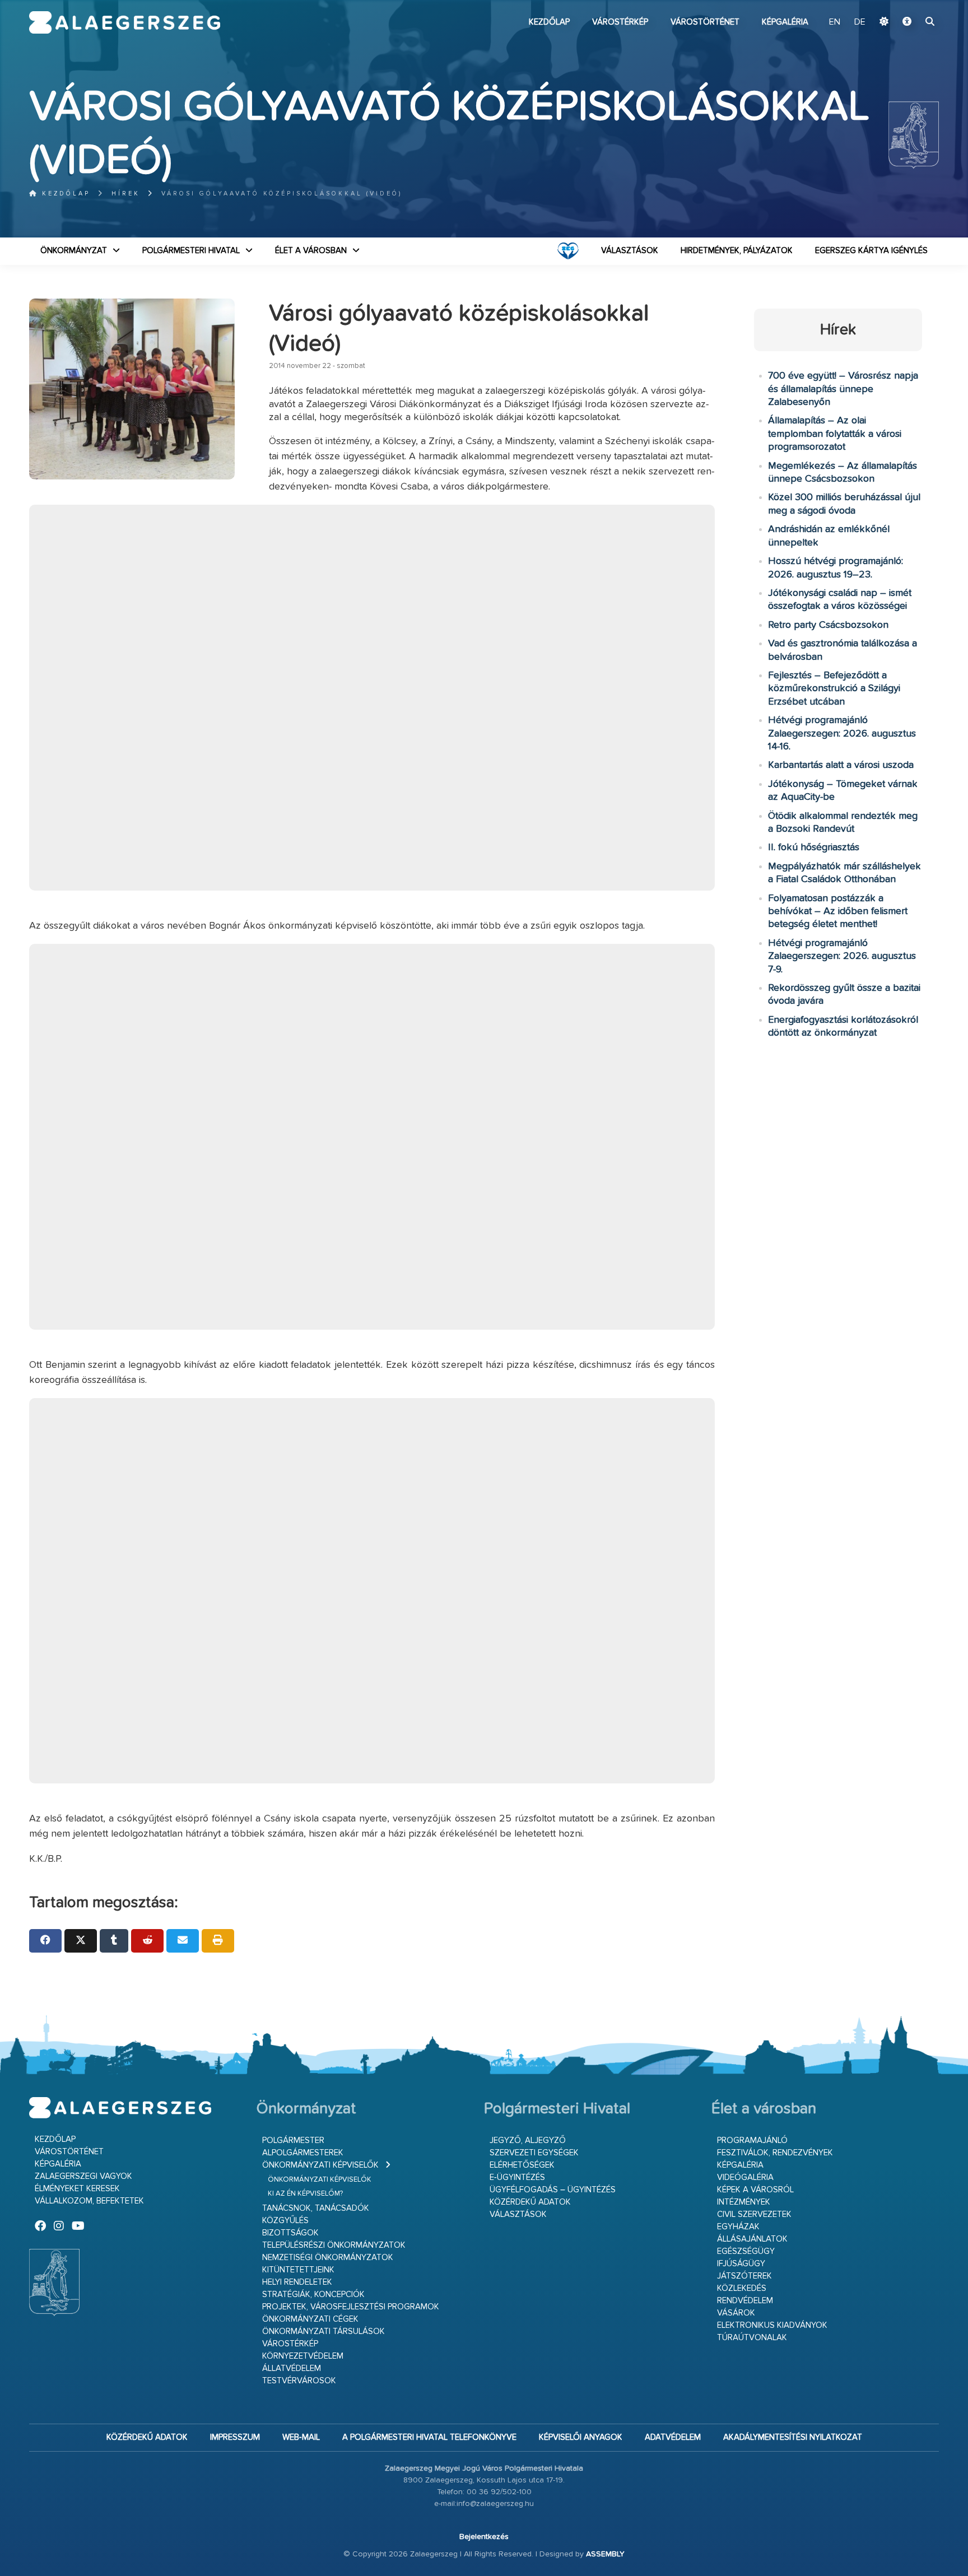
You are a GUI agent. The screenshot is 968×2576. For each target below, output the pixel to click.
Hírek (126, 194)
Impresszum (235, 2437)
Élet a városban (311, 251)
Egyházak (738, 2227)
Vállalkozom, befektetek (89, 2201)
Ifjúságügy (741, 2264)
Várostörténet (705, 22)
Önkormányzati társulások (324, 2332)
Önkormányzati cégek (310, 2319)
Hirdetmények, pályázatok (737, 251)
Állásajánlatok (752, 2239)
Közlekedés (742, 2288)
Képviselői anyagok (581, 2437)
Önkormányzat (74, 251)
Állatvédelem (292, 2368)
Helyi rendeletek (297, 2282)
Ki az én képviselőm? (305, 2194)
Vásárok (736, 2313)
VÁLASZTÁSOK (630, 251)
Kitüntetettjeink (298, 2270)
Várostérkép (620, 22)
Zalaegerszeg (125, 22)
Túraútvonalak (752, 2338)
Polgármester (293, 2141)
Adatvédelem (673, 2437)
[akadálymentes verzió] (907, 22)
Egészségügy (746, 2251)
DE (860, 22)
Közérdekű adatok (530, 2202)
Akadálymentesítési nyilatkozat (793, 2437)
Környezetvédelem (303, 2356)
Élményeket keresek (77, 2189)
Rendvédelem (745, 2301)
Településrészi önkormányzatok (334, 2245)
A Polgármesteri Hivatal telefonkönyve (429, 2437)
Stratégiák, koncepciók (313, 2295)
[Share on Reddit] (147, 1941)
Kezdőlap (549, 22)
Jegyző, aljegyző (528, 2141)
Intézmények (744, 2202)
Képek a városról (755, 2190)
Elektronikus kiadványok (772, 2325)
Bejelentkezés (484, 2537)
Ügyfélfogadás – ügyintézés (553, 2190)
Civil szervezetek (754, 2214)
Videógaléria (745, 2177)
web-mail (301, 2437)
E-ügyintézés (517, 2177)
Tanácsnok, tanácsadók (316, 2208)
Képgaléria (785, 22)
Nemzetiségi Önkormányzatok (328, 2258)
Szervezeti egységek (534, 2153)
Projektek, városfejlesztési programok (351, 2307)
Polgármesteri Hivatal (191, 251)
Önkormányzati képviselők (320, 2165)
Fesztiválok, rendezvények (775, 2153)
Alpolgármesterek (303, 2153)
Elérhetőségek (522, 2165)
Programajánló (752, 2141)
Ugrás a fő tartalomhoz (911, 5)
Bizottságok (290, 2233)
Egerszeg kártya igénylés (871, 251)
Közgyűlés (285, 2221)
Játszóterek (744, 2276)
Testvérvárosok (299, 2381)
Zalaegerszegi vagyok (83, 2176)
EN (835, 22)
